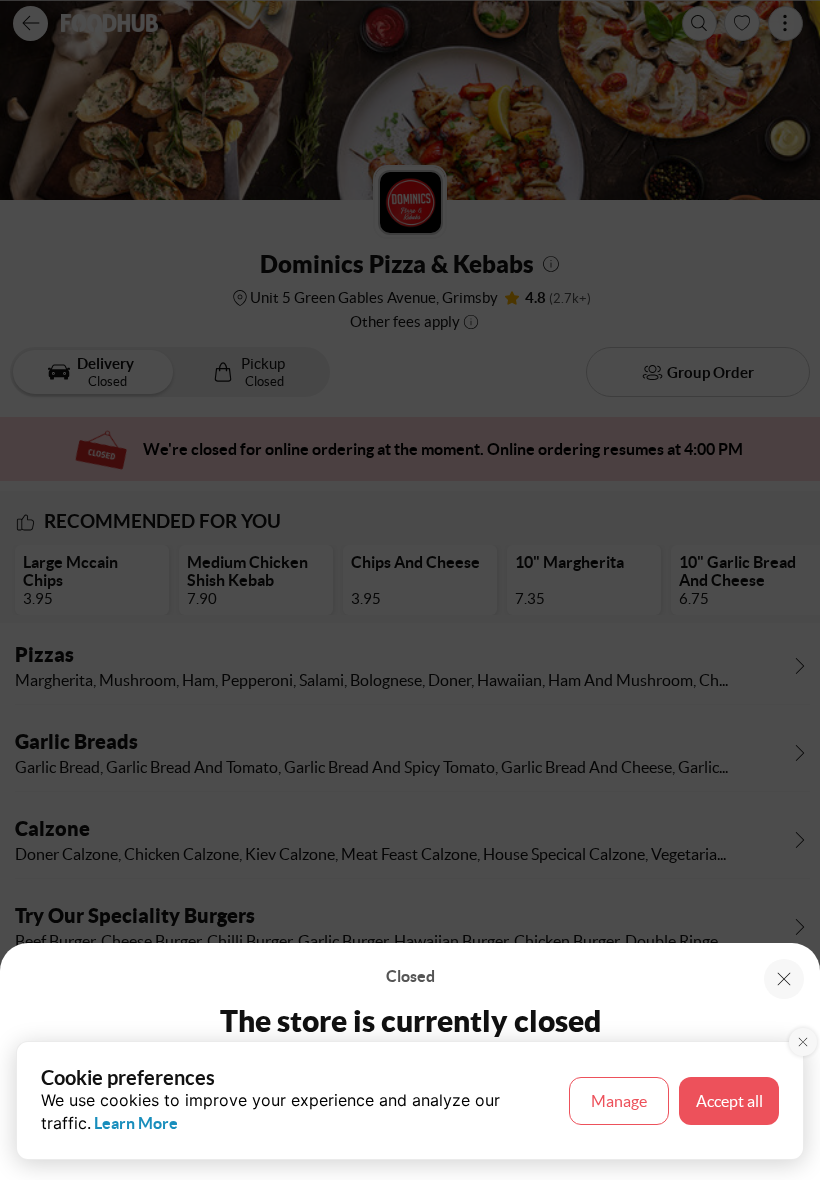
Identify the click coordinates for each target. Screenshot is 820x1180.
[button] (784, 979)
